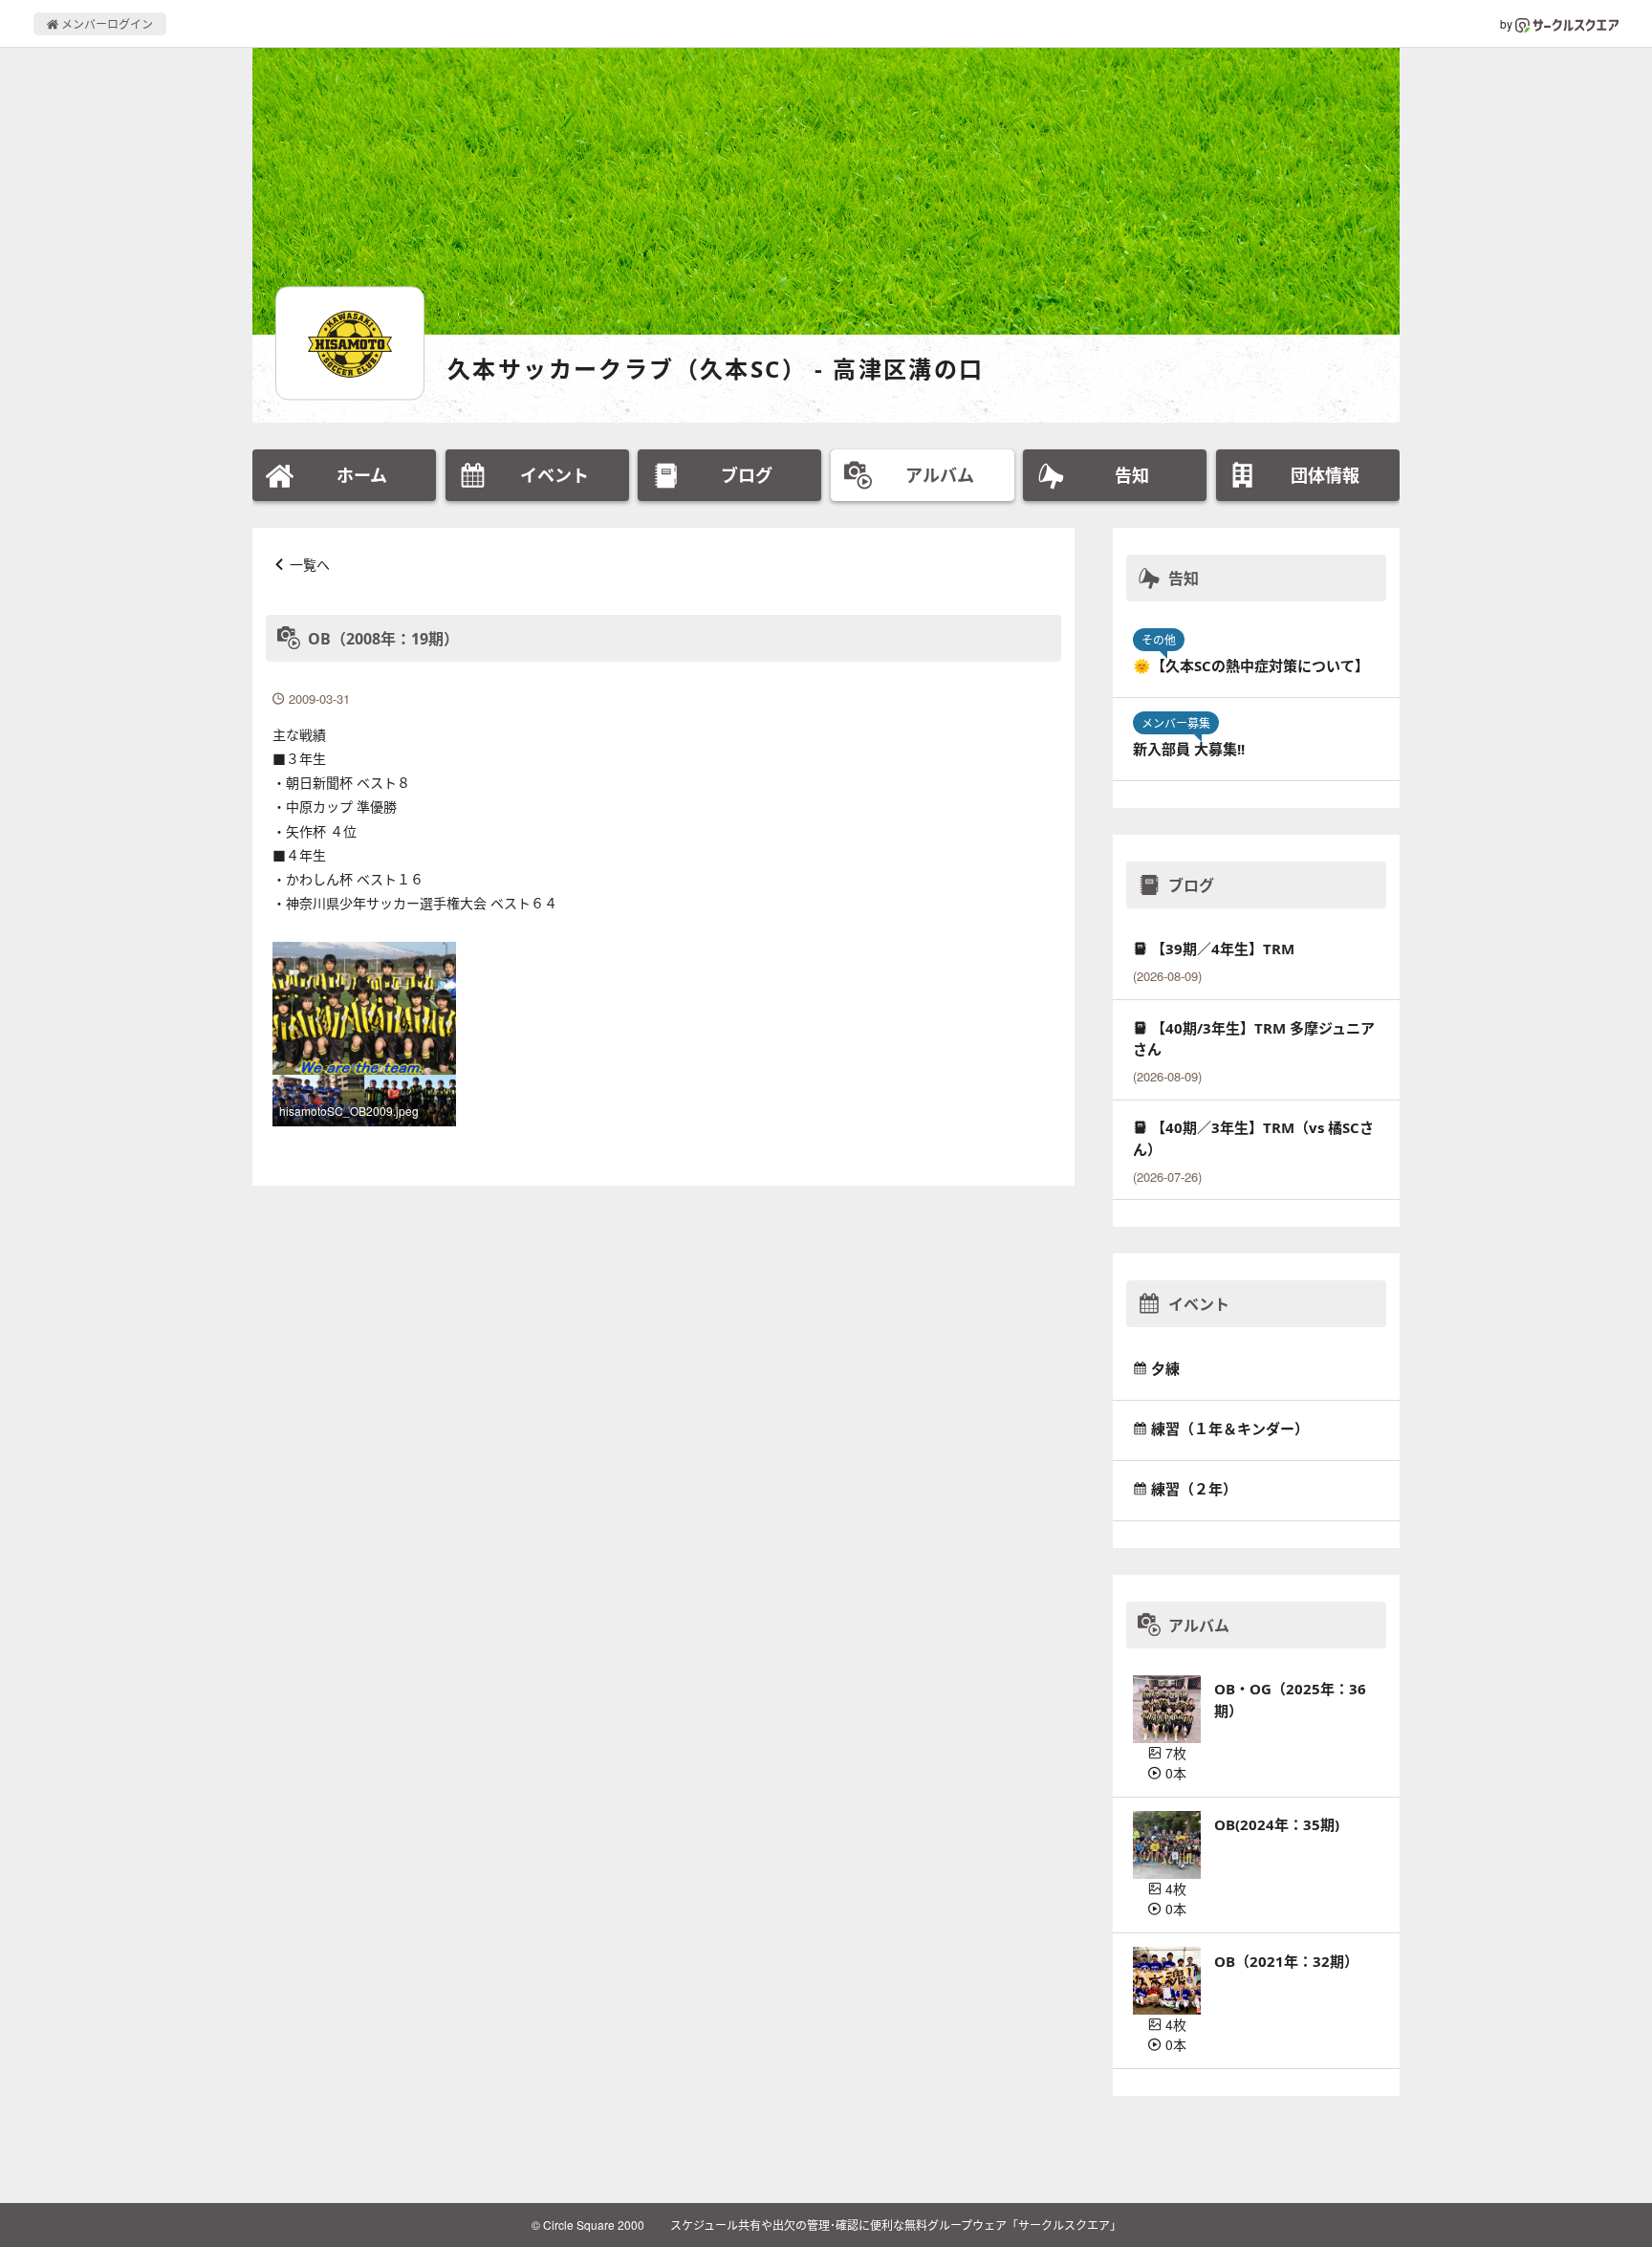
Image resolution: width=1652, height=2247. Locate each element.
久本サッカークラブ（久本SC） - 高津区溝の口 (716, 369)
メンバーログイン (106, 23)
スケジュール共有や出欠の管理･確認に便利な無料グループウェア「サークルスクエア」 (896, 2225)
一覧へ (310, 564)
